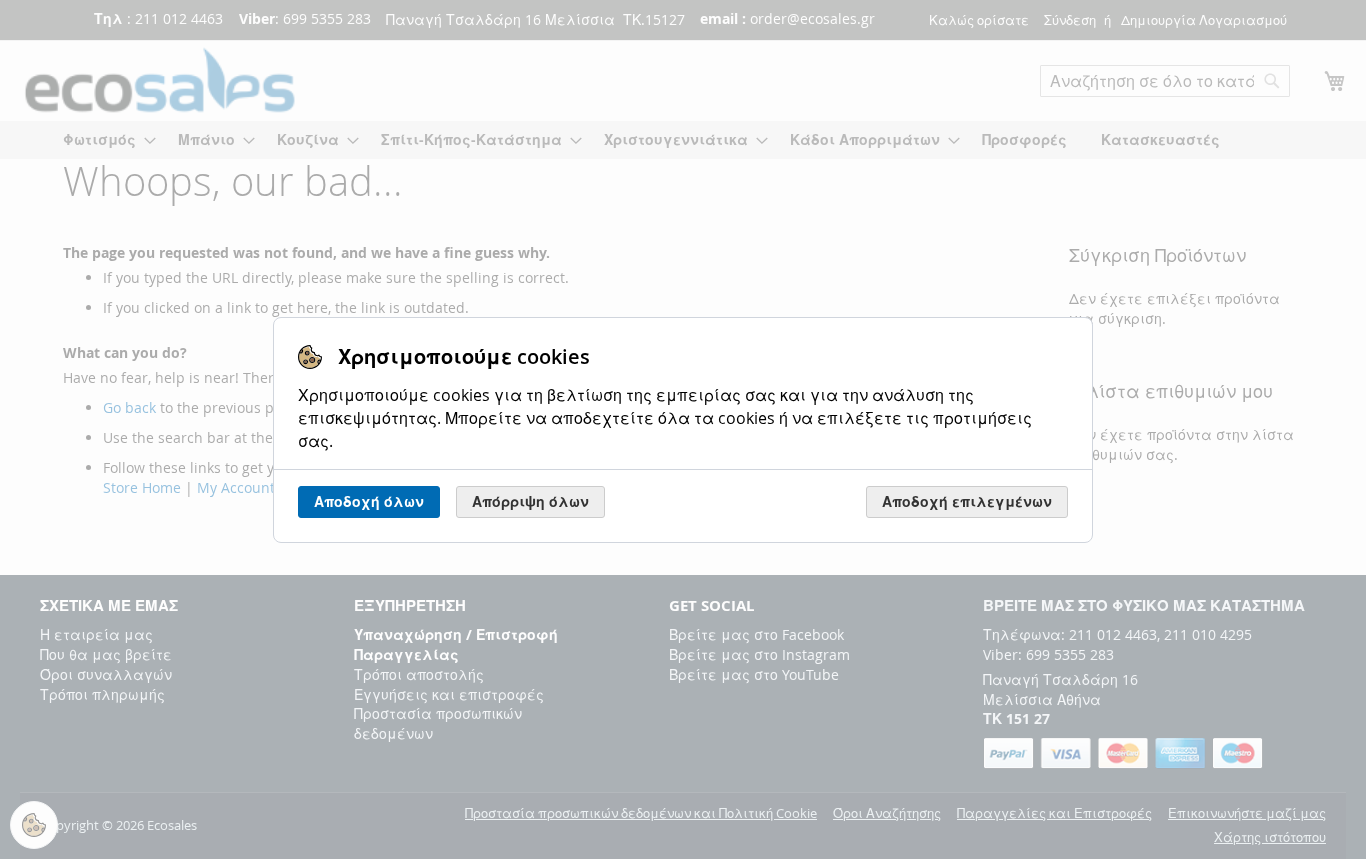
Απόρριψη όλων (530, 501)
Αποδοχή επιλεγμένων (967, 501)
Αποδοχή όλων (369, 501)
